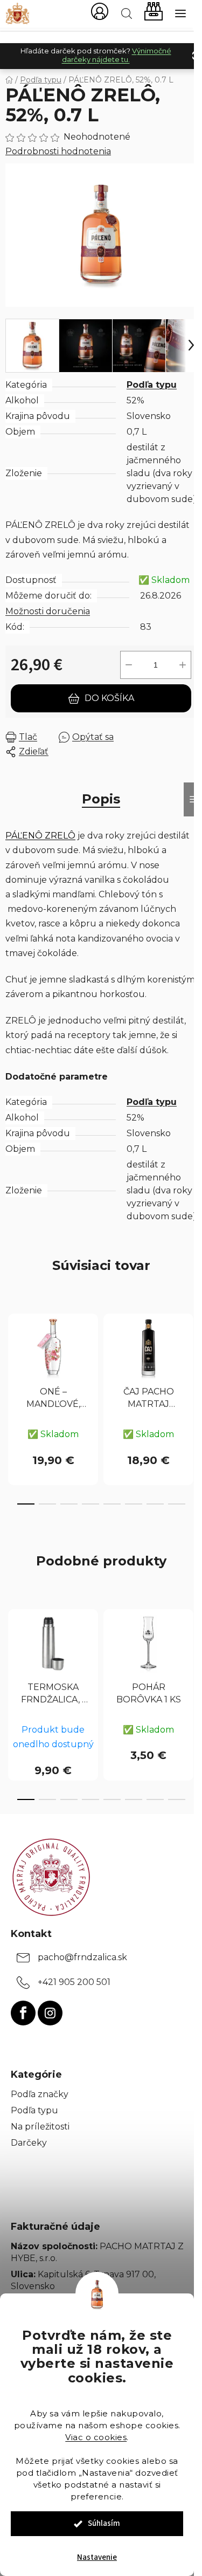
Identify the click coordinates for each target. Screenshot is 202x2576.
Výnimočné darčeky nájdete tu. (117, 55)
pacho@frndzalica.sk (82, 1957)
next (191, 1352)
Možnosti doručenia (48, 611)
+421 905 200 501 (74, 1982)
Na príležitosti (40, 2127)
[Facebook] (23, 2013)
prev (11, 1352)
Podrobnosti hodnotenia (58, 151)
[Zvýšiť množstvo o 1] (183, 665)
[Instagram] (50, 2013)
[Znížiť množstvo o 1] (129, 665)
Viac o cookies (96, 2437)
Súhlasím (104, 2523)
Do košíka (109, 698)
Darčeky (29, 2143)
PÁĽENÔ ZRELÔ (40, 836)
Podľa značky (40, 2094)
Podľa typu (152, 385)
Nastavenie (97, 2557)
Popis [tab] (101, 799)
